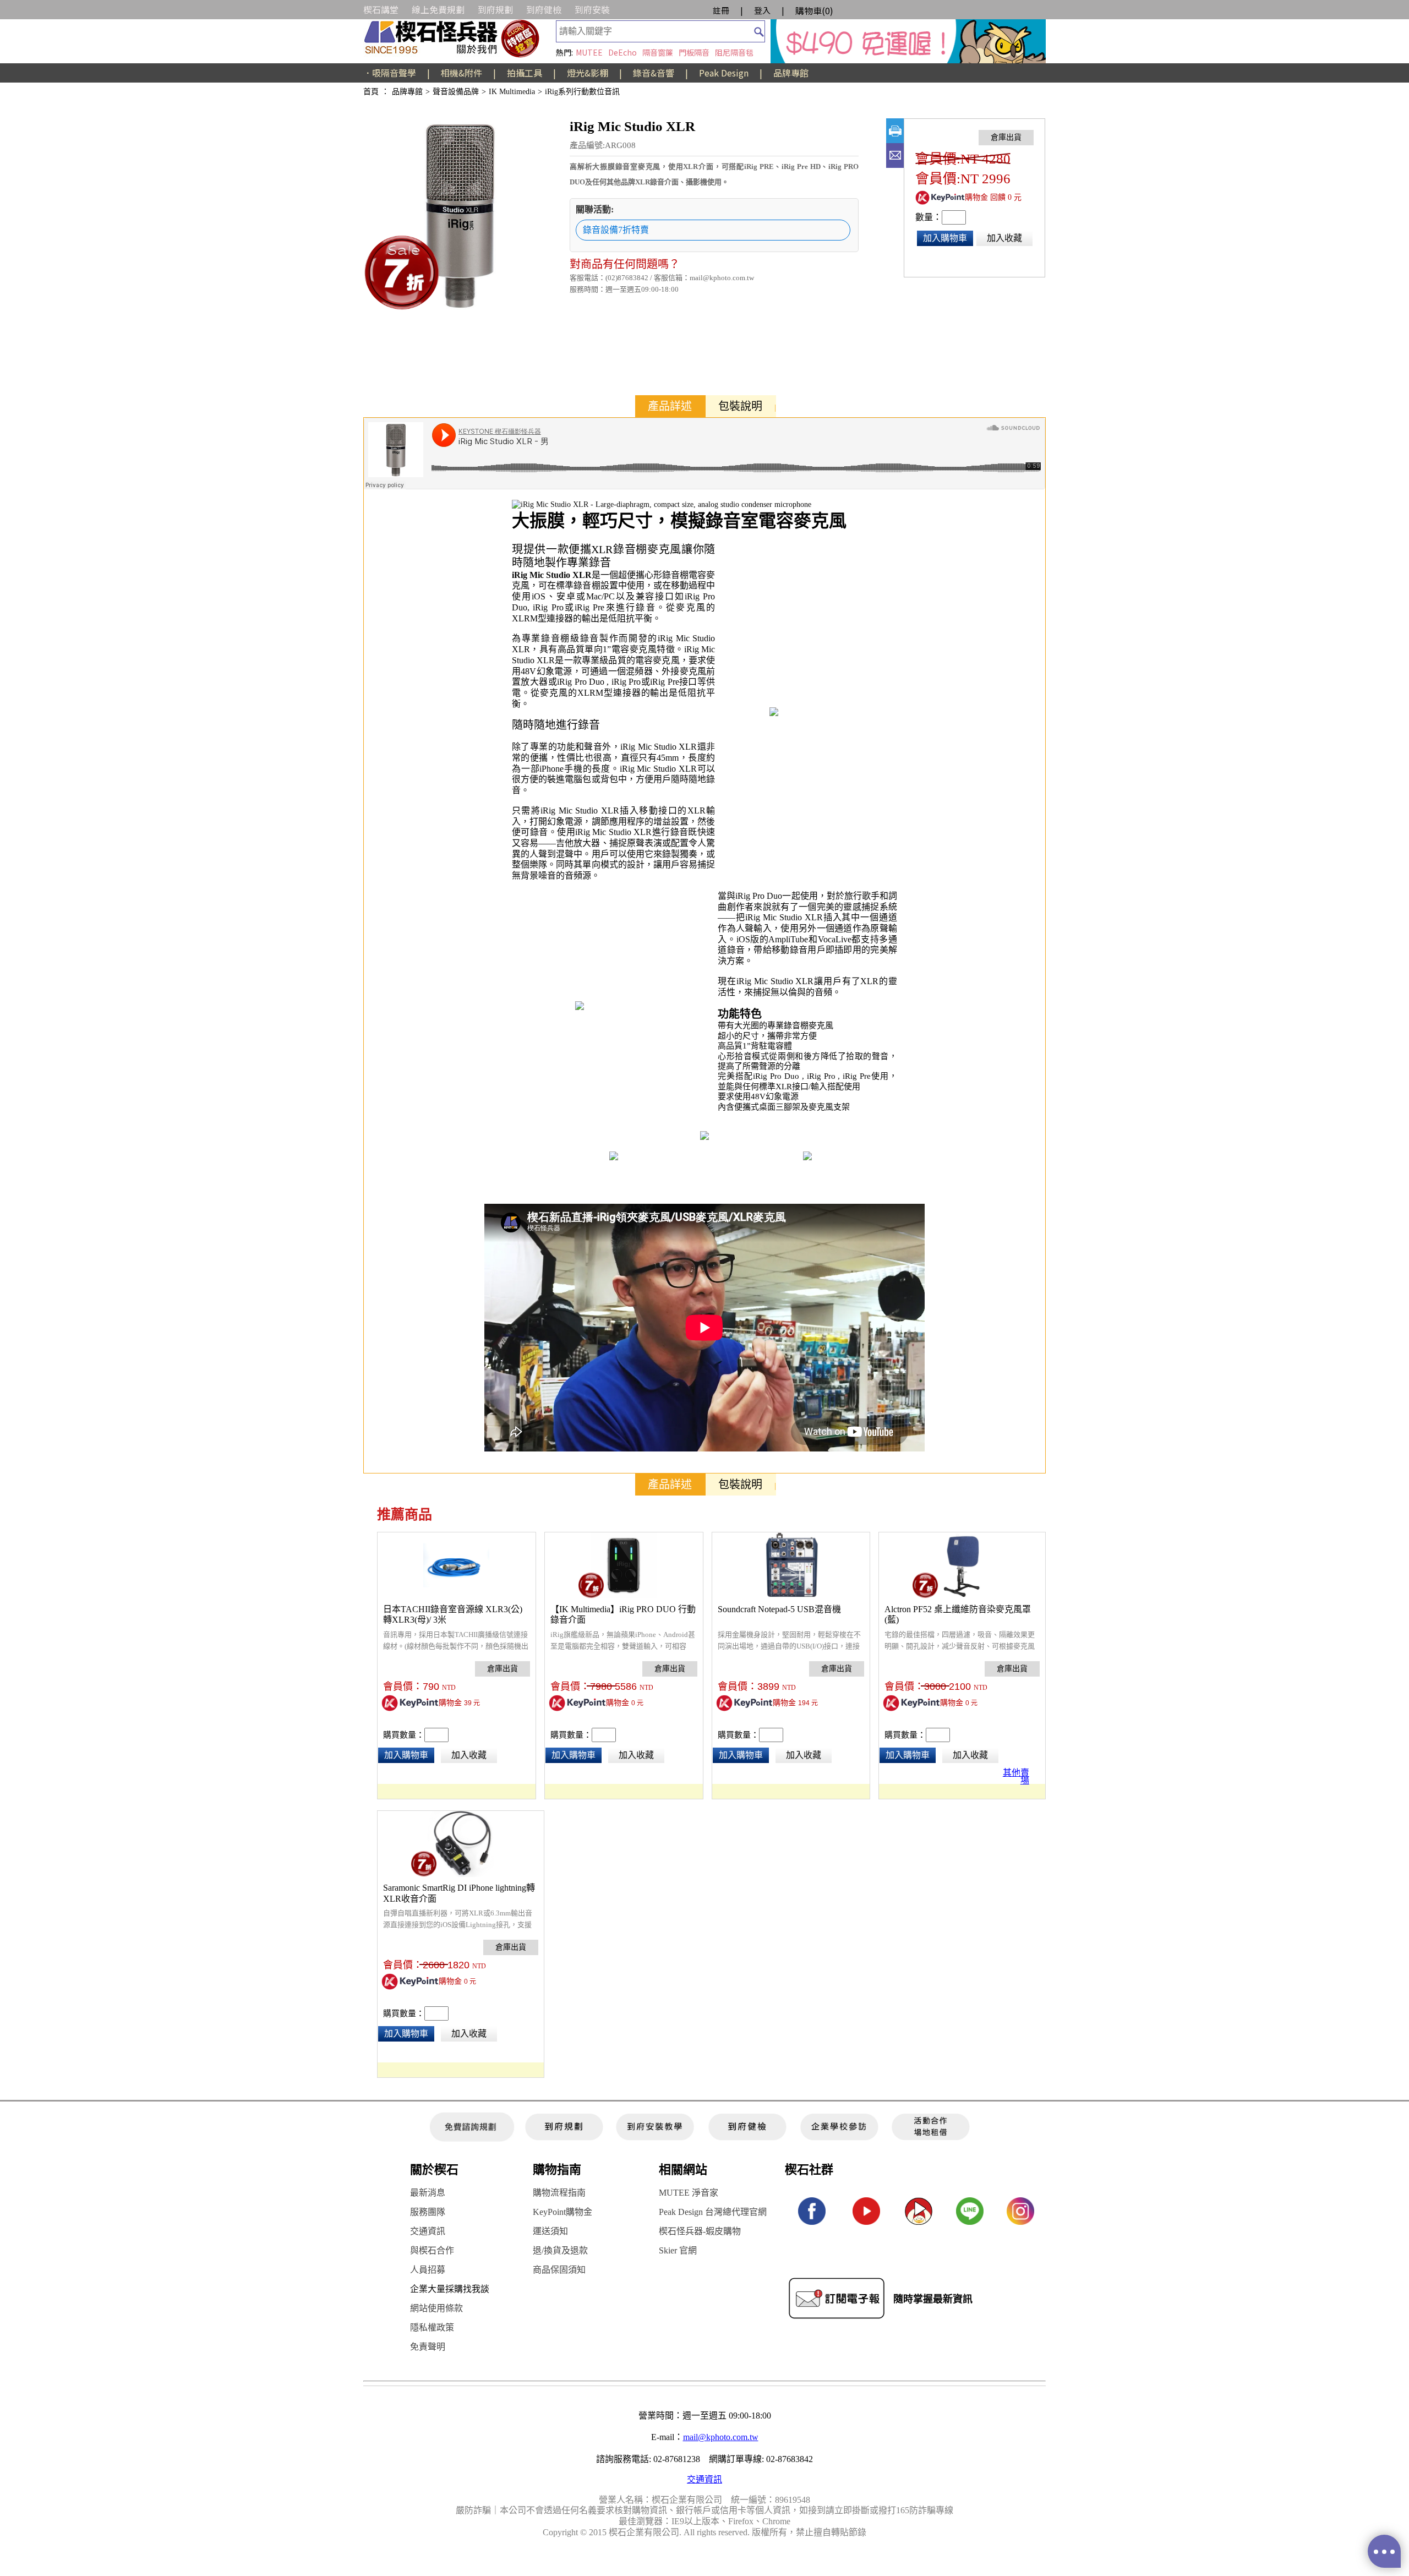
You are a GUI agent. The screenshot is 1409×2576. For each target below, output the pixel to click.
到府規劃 (495, 9)
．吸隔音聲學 (390, 73)
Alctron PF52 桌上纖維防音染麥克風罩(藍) (958, 1615)
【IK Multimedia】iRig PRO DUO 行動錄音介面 (623, 1615)
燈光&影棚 (588, 73)
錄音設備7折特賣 (616, 230)
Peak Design (724, 73)
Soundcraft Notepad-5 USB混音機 (779, 1609)
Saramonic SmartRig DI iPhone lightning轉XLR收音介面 (459, 1893)
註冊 (721, 10)
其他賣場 (1016, 1775)
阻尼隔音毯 (734, 52)
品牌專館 (791, 73)
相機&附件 (462, 73)
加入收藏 (1004, 238)
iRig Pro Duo (581, 682)
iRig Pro (548, 607)
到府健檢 (544, 9)
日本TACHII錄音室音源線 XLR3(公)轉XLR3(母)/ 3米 (453, 1615)
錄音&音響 (654, 73)
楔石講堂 (381, 9)
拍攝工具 (525, 73)
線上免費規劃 (438, 9)
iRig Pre (589, 607)
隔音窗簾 (658, 52)
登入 (762, 10)
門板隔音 (694, 52)
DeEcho (622, 52)
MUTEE (589, 52)
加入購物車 (945, 238)
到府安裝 (592, 9)
